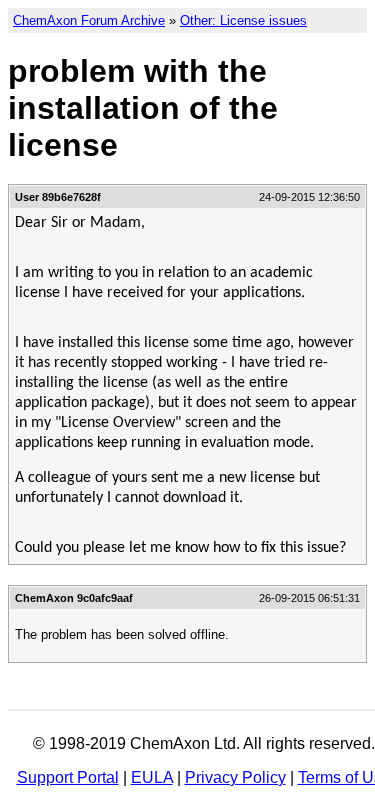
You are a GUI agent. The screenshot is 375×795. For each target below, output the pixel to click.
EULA (152, 777)
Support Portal (68, 777)
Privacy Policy (235, 777)
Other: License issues (243, 20)
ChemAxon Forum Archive (89, 20)
